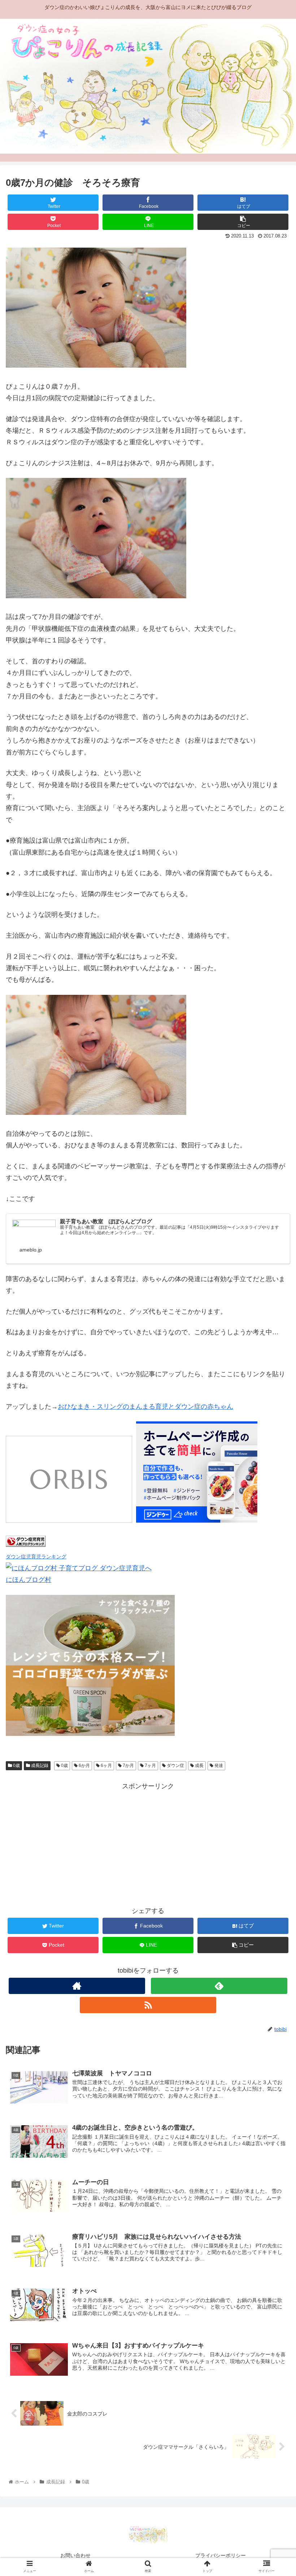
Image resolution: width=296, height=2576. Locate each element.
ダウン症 (175, 1766)
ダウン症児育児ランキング (36, 1557)
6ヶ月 (106, 1766)
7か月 (128, 1766)
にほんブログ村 (29, 1580)
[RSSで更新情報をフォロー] (148, 2005)
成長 (199, 1766)
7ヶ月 (150, 1766)
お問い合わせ (75, 2555)
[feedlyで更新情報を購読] (219, 1986)
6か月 (84, 1766)
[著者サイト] (77, 1986)
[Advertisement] (148, 1843)
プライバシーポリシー (221, 2555)
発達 (218, 1766)
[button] (274, 1367)
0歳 (16, 1766)
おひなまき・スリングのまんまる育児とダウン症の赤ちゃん (145, 1407)
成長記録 (39, 1766)
